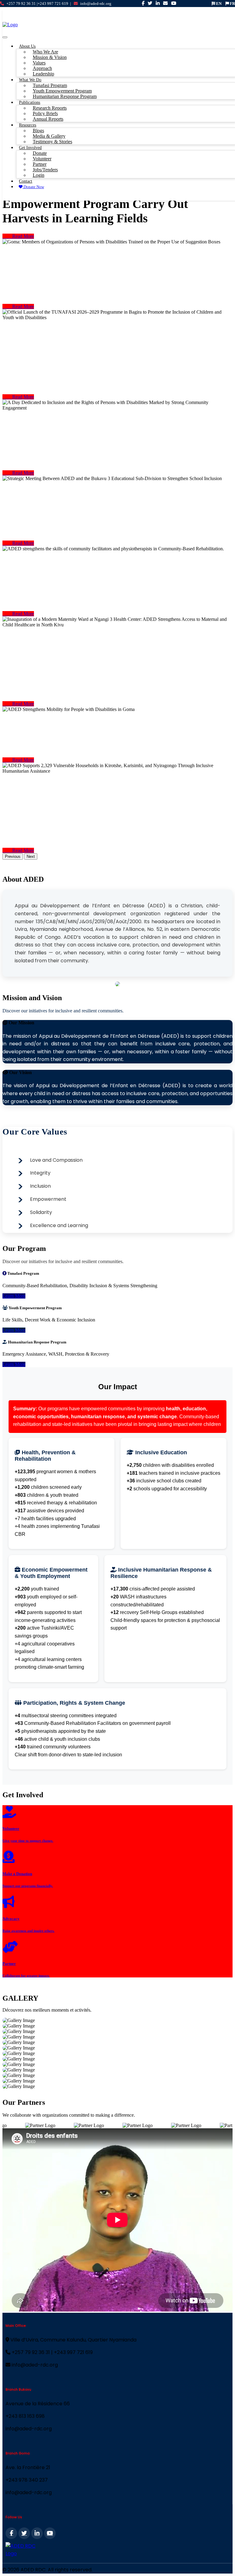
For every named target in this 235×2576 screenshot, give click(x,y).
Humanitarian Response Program (65, 96)
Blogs (38, 131)
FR (232, 4)
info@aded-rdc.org (96, 4)
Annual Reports (48, 119)
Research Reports (50, 108)
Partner (40, 164)
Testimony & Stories (52, 142)
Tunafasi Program (50, 85)
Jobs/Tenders (45, 170)
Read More (18, 236)
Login (39, 175)
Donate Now (33, 187)
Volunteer (42, 159)
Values (39, 63)
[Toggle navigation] (5, 37)
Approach (42, 68)
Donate (40, 153)
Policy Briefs (45, 113)
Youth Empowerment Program (62, 91)
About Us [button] (27, 46)
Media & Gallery (49, 136)
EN (218, 4)
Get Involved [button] (30, 148)
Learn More (14, 1296)
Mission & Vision (50, 57)
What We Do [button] (30, 80)
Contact (26, 181)
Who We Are (45, 52)
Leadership (43, 74)
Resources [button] (28, 125)
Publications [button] (30, 102)
